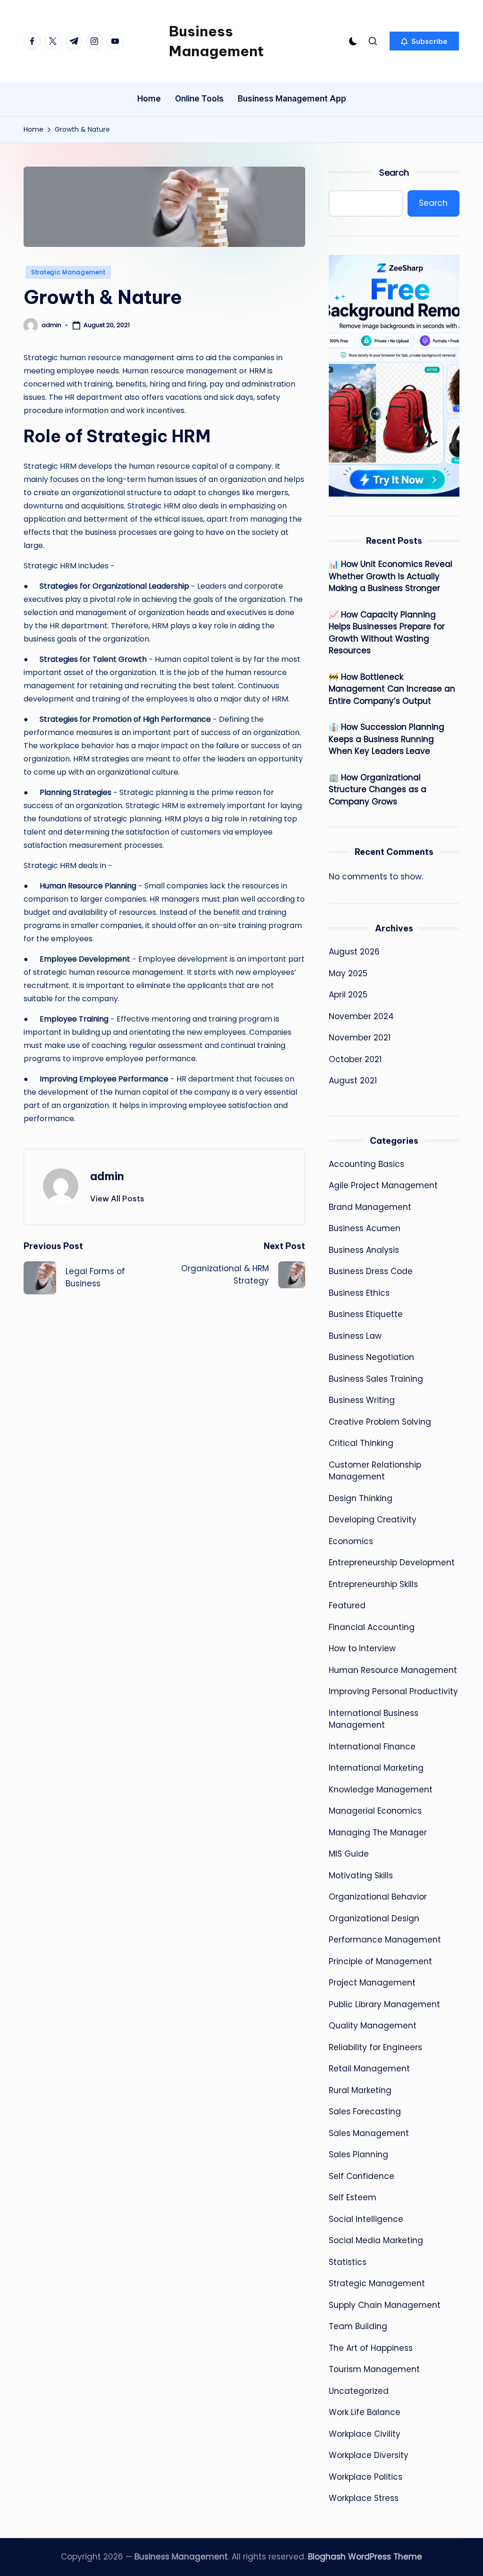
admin (107, 1176)
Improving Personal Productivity (393, 1691)
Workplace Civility (365, 2434)
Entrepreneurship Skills (373, 1584)
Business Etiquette (366, 1314)
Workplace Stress (364, 2498)
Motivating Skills (361, 1875)
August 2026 (354, 952)
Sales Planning (358, 2154)
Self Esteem (353, 2197)
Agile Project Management (383, 1185)
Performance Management (385, 1940)
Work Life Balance (365, 2412)
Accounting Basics (366, 1164)
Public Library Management (384, 2004)
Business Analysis (364, 1250)
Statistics (348, 2262)
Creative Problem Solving (380, 1422)
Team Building (358, 2326)
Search (394, 173)
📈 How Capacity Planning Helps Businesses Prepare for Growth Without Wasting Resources (387, 633)
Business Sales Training (376, 1379)
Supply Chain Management (385, 2305)
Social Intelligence (366, 2219)
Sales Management (369, 2133)
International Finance (372, 1747)
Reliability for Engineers (375, 2047)
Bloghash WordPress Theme (365, 2557)
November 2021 (360, 1038)
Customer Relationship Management (375, 1471)
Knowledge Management (381, 1790)
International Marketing (376, 1768)
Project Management (372, 1983)
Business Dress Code (371, 1271)
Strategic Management (68, 272)
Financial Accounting (372, 1627)
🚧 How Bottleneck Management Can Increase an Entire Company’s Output (392, 689)
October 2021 (355, 1059)
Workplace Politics (366, 2477)
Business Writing (362, 1400)
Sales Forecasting (365, 2111)
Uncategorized (359, 2391)
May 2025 (348, 973)
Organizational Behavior (378, 1897)
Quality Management (373, 2026)
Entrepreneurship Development (392, 1562)
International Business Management (374, 1719)
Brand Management (370, 1207)
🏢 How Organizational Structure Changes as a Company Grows (378, 790)
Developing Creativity (373, 1520)
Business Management (216, 41)
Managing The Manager (378, 1833)
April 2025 (348, 995)
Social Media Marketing (376, 2240)
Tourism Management (374, 2369)
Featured (347, 1605)
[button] (424, 41)
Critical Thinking (361, 1443)
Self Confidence (362, 2176)
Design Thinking (361, 1498)
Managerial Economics (375, 1811)
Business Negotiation (371, 1357)
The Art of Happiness (371, 2348)
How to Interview (362, 1648)
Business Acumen (365, 1228)
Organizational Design (374, 1918)
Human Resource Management (393, 1670)
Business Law (355, 1336)
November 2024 (361, 1016)
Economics (351, 1541)
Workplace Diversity (369, 2455)
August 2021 (353, 1081)
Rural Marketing (360, 2090)
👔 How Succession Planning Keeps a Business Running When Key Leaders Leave (387, 739)
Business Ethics (359, 1293)
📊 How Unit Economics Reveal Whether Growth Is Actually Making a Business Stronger (391, 576)
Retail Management (369, 2069)
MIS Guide (349, 1854)
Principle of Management (380, 1961)
